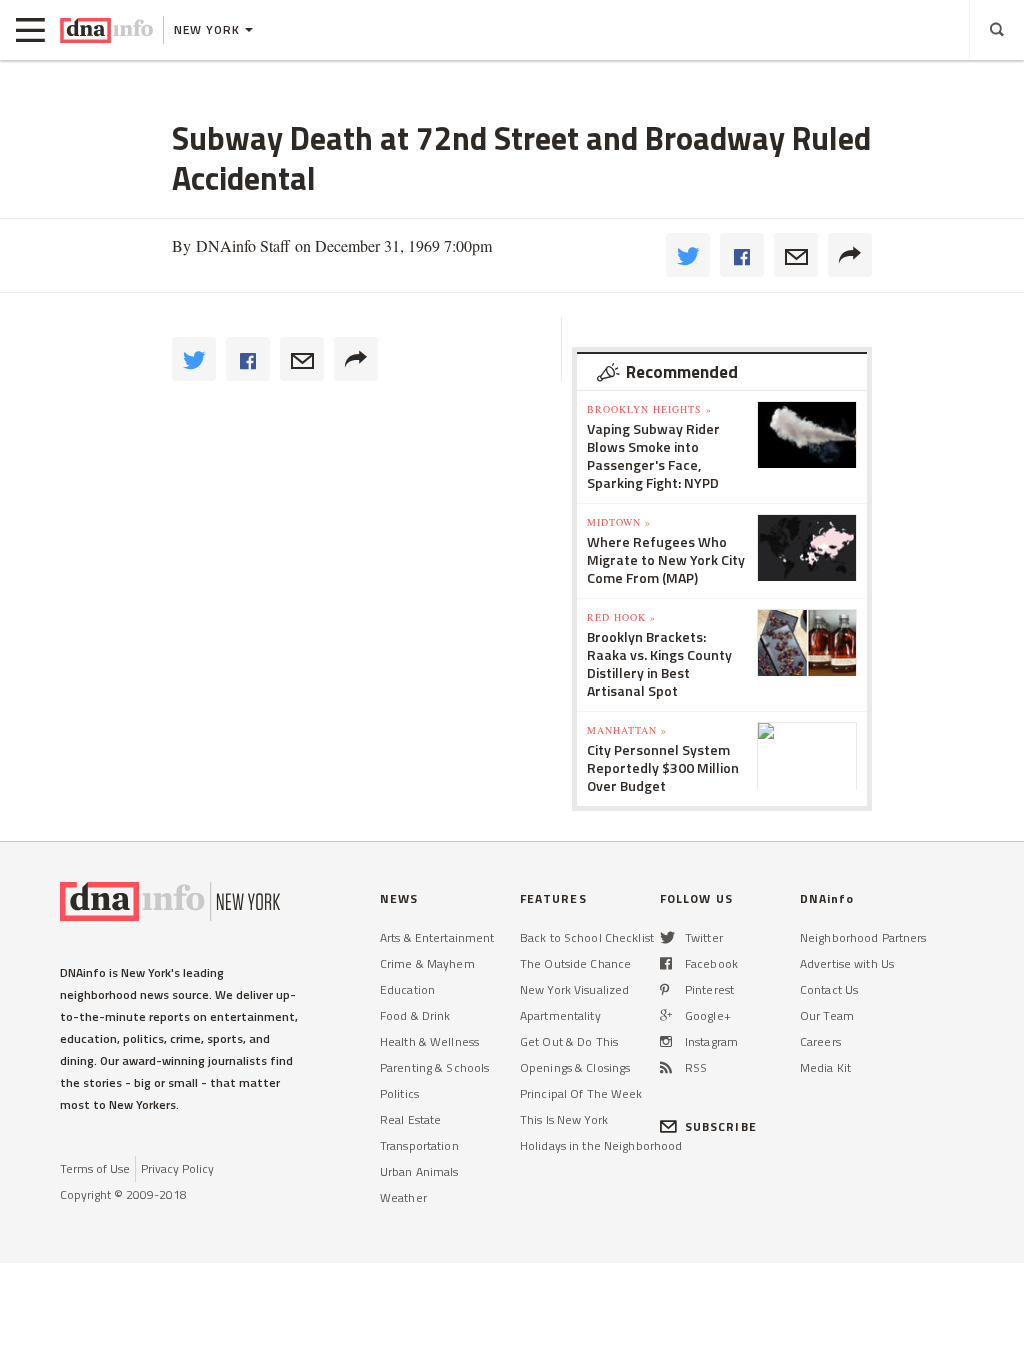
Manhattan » (627, 730)
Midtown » (619, 522)
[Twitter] (667, 937)
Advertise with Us (847, 963)
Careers (820, 1041)
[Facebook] (666, 963)
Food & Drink (415, 1015)
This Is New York (564, 1119)
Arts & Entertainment (437, 937)
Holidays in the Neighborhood (601, 1145)
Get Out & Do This (569, 1041)
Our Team (827, 1015)
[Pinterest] (664, 989)
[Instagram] (666, 1041)
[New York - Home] (106, 30)
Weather (403, 1197)
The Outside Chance (575, 963)
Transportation (419, 1145)
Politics (399, 1093)
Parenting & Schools (434, 1067)
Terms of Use (95, 1168)
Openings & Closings (575, 1067)
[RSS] (666, 1067)
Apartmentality (560, 1015)
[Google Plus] (666, 1015)
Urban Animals (419, 1171)
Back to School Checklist (587, 937)
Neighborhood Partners (863, 937)
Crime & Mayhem (427, 963)
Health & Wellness (429, 1041)
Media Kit (825, 1067)
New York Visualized (574, 989)
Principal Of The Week (581, 1093)
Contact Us (829, 989)
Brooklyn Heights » (649, 409)
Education (407, 989)
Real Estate (410, 1119)
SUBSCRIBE (721, 1126)
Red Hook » (621, 617)
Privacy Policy (177, 1168)
